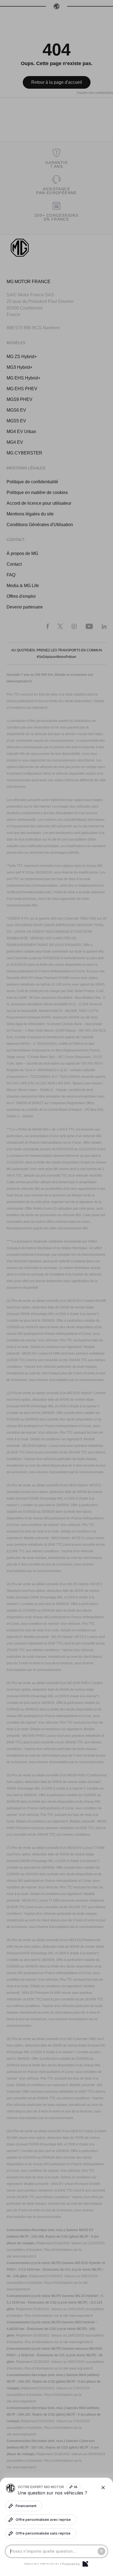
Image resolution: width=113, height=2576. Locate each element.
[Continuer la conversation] (101, 2551)
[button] (56, 1288)
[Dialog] (85, 2564)
